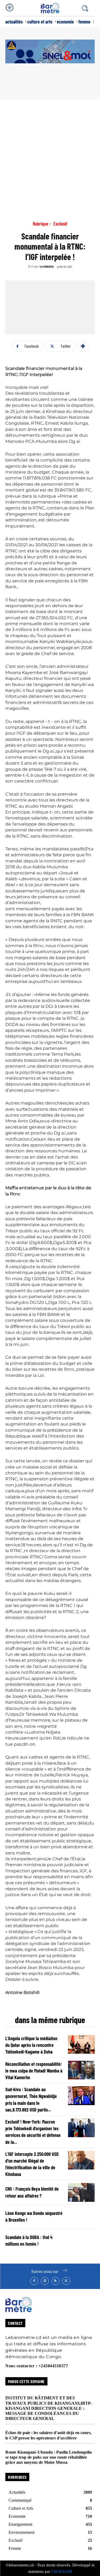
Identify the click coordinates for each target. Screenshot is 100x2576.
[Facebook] (34, 2281)
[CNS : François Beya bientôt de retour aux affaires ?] (81, 2192)
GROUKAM (62, 2571)
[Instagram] (45, 2281)
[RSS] (55, 2281)
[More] (83, 346)
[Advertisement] (50, 152)
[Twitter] (66, 2281)
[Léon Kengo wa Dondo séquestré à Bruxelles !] (81, 2217)
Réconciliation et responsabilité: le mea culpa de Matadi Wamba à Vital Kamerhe (34, 2071)
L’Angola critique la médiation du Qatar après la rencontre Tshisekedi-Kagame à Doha (31, 2045)
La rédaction (47, 266)
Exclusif (60, 224)
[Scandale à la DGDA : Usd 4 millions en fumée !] (81, 2241)
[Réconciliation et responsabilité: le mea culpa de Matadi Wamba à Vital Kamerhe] (81, 2070)
